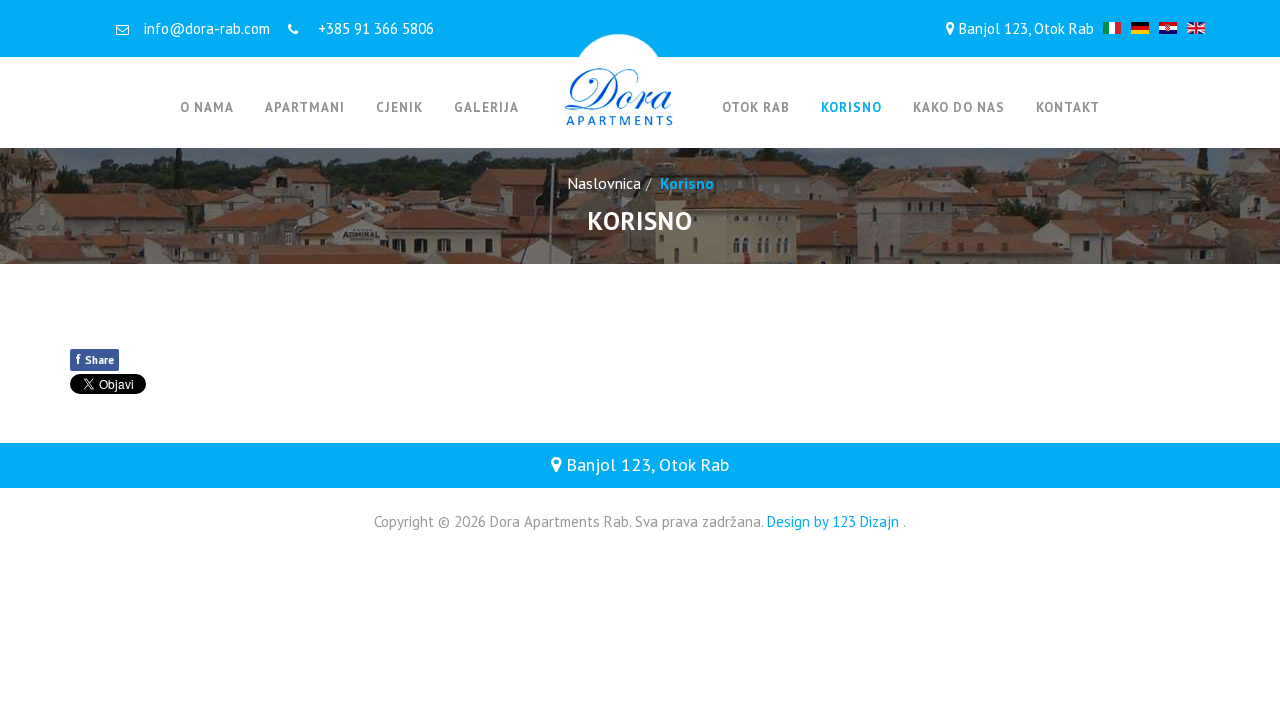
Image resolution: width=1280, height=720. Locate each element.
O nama (207, 107)
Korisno (851, 107)
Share (94, 359)
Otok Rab (756, 107)
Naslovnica (604, 183)
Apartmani (305, 107)
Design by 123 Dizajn (835, 521)
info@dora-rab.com (207, 28)
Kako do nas (959, 107)
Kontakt (1068, 107)
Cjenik (399, 107)
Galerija (486, 107)
